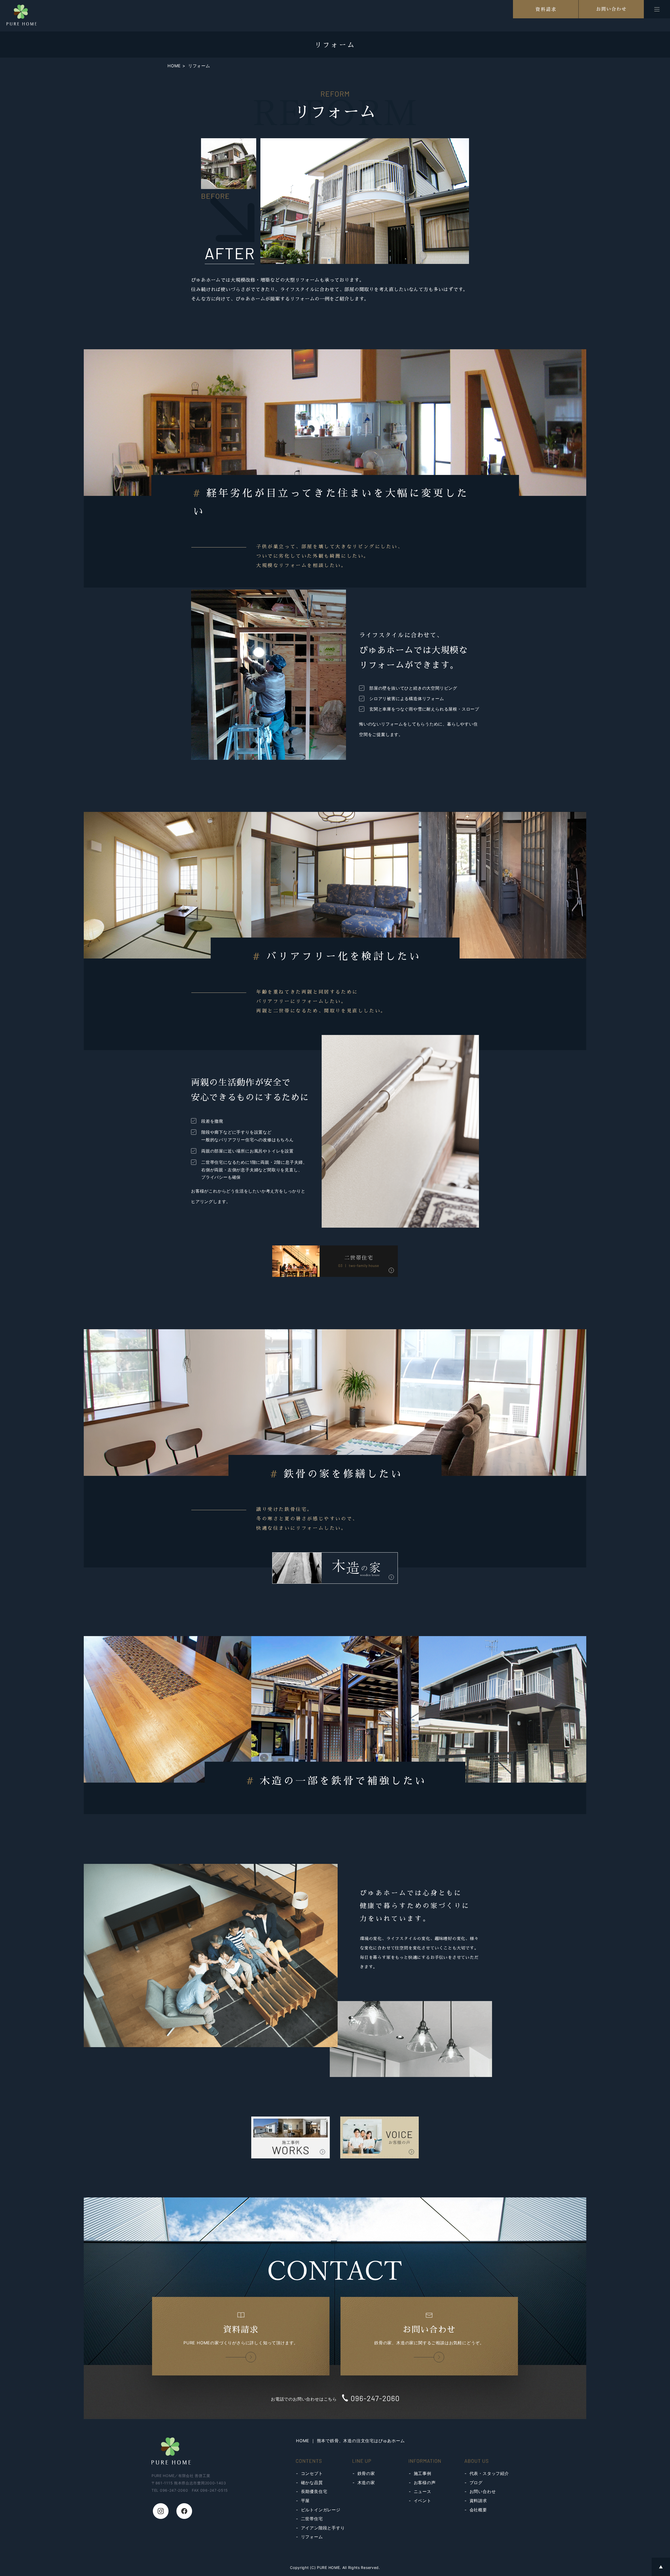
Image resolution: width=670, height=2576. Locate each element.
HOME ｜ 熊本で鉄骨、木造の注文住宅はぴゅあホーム (350, 2441)
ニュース (423, 2491)
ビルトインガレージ (321, 2510)
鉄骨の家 (366, 2473)
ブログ (476, 2483)
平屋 (305, 2501)
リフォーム (312, 2537)
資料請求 (478, 2501)
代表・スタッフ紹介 (489, 2473)
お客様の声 (425, 2483)
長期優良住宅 (314, 2491)
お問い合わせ (483, 2491)
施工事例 (423, 2473)
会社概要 (478, 2510)
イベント (423, 2501)
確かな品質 (312, 2483)
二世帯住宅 (312, 2519)
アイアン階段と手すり (323, 2528)
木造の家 (366, 2483)
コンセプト (312, 2473)
